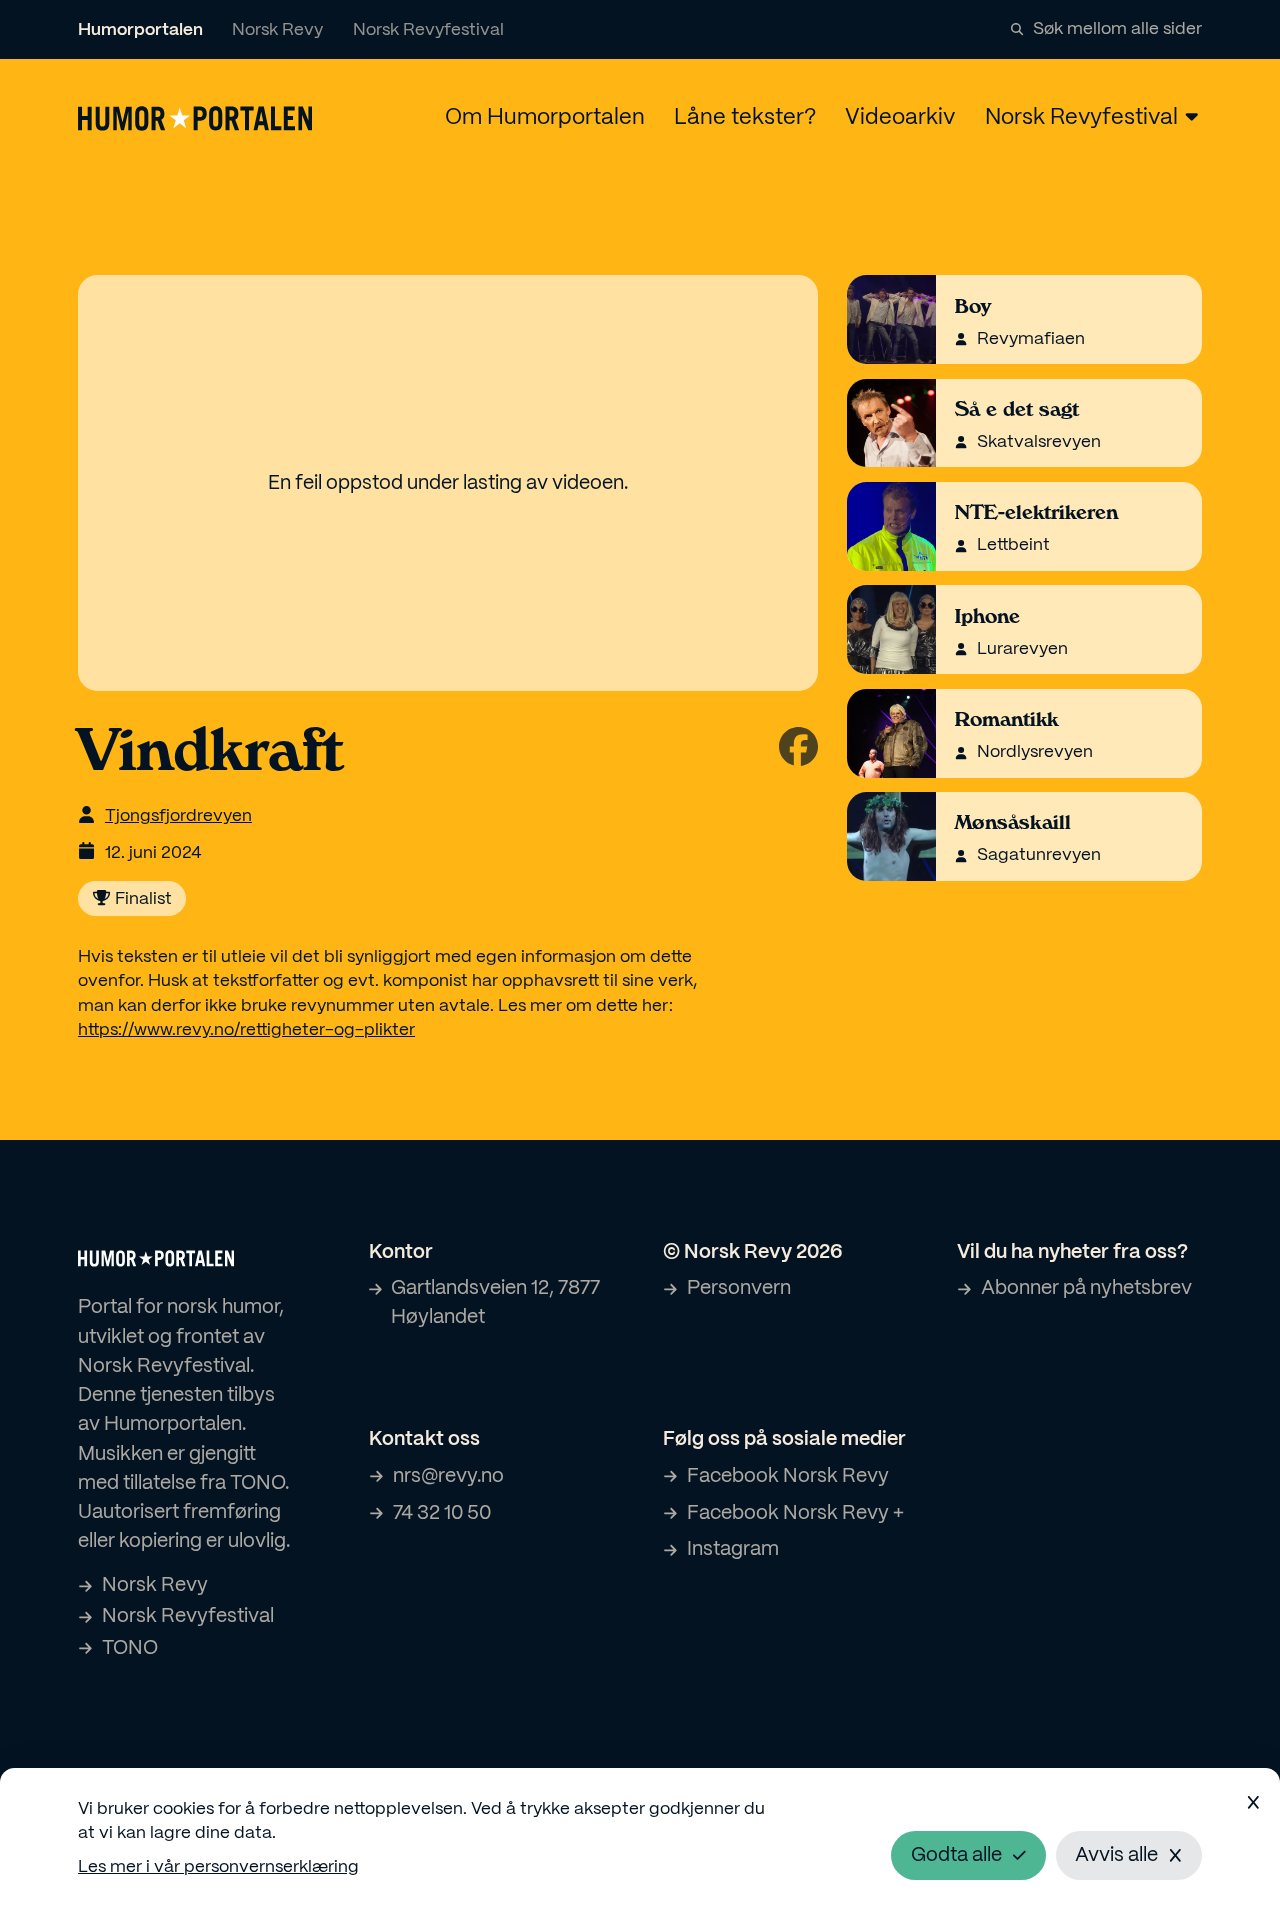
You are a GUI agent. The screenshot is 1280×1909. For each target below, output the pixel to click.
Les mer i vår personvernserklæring (218, 1867)
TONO (130, 1648)
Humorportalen (140, 30)
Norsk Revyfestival (428, 30)
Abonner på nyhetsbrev (1086, 1288)
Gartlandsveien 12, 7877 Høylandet (495, 1303)
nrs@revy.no (448, 1476)
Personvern (739, 1288)
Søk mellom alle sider (1117, 29)
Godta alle (956, 1855)
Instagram (733, 1549)
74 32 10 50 (442, 1513)
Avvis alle (1116, 1855)
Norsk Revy (277, 30)
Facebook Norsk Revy (788, 1476)
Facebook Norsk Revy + (795, 1513)
